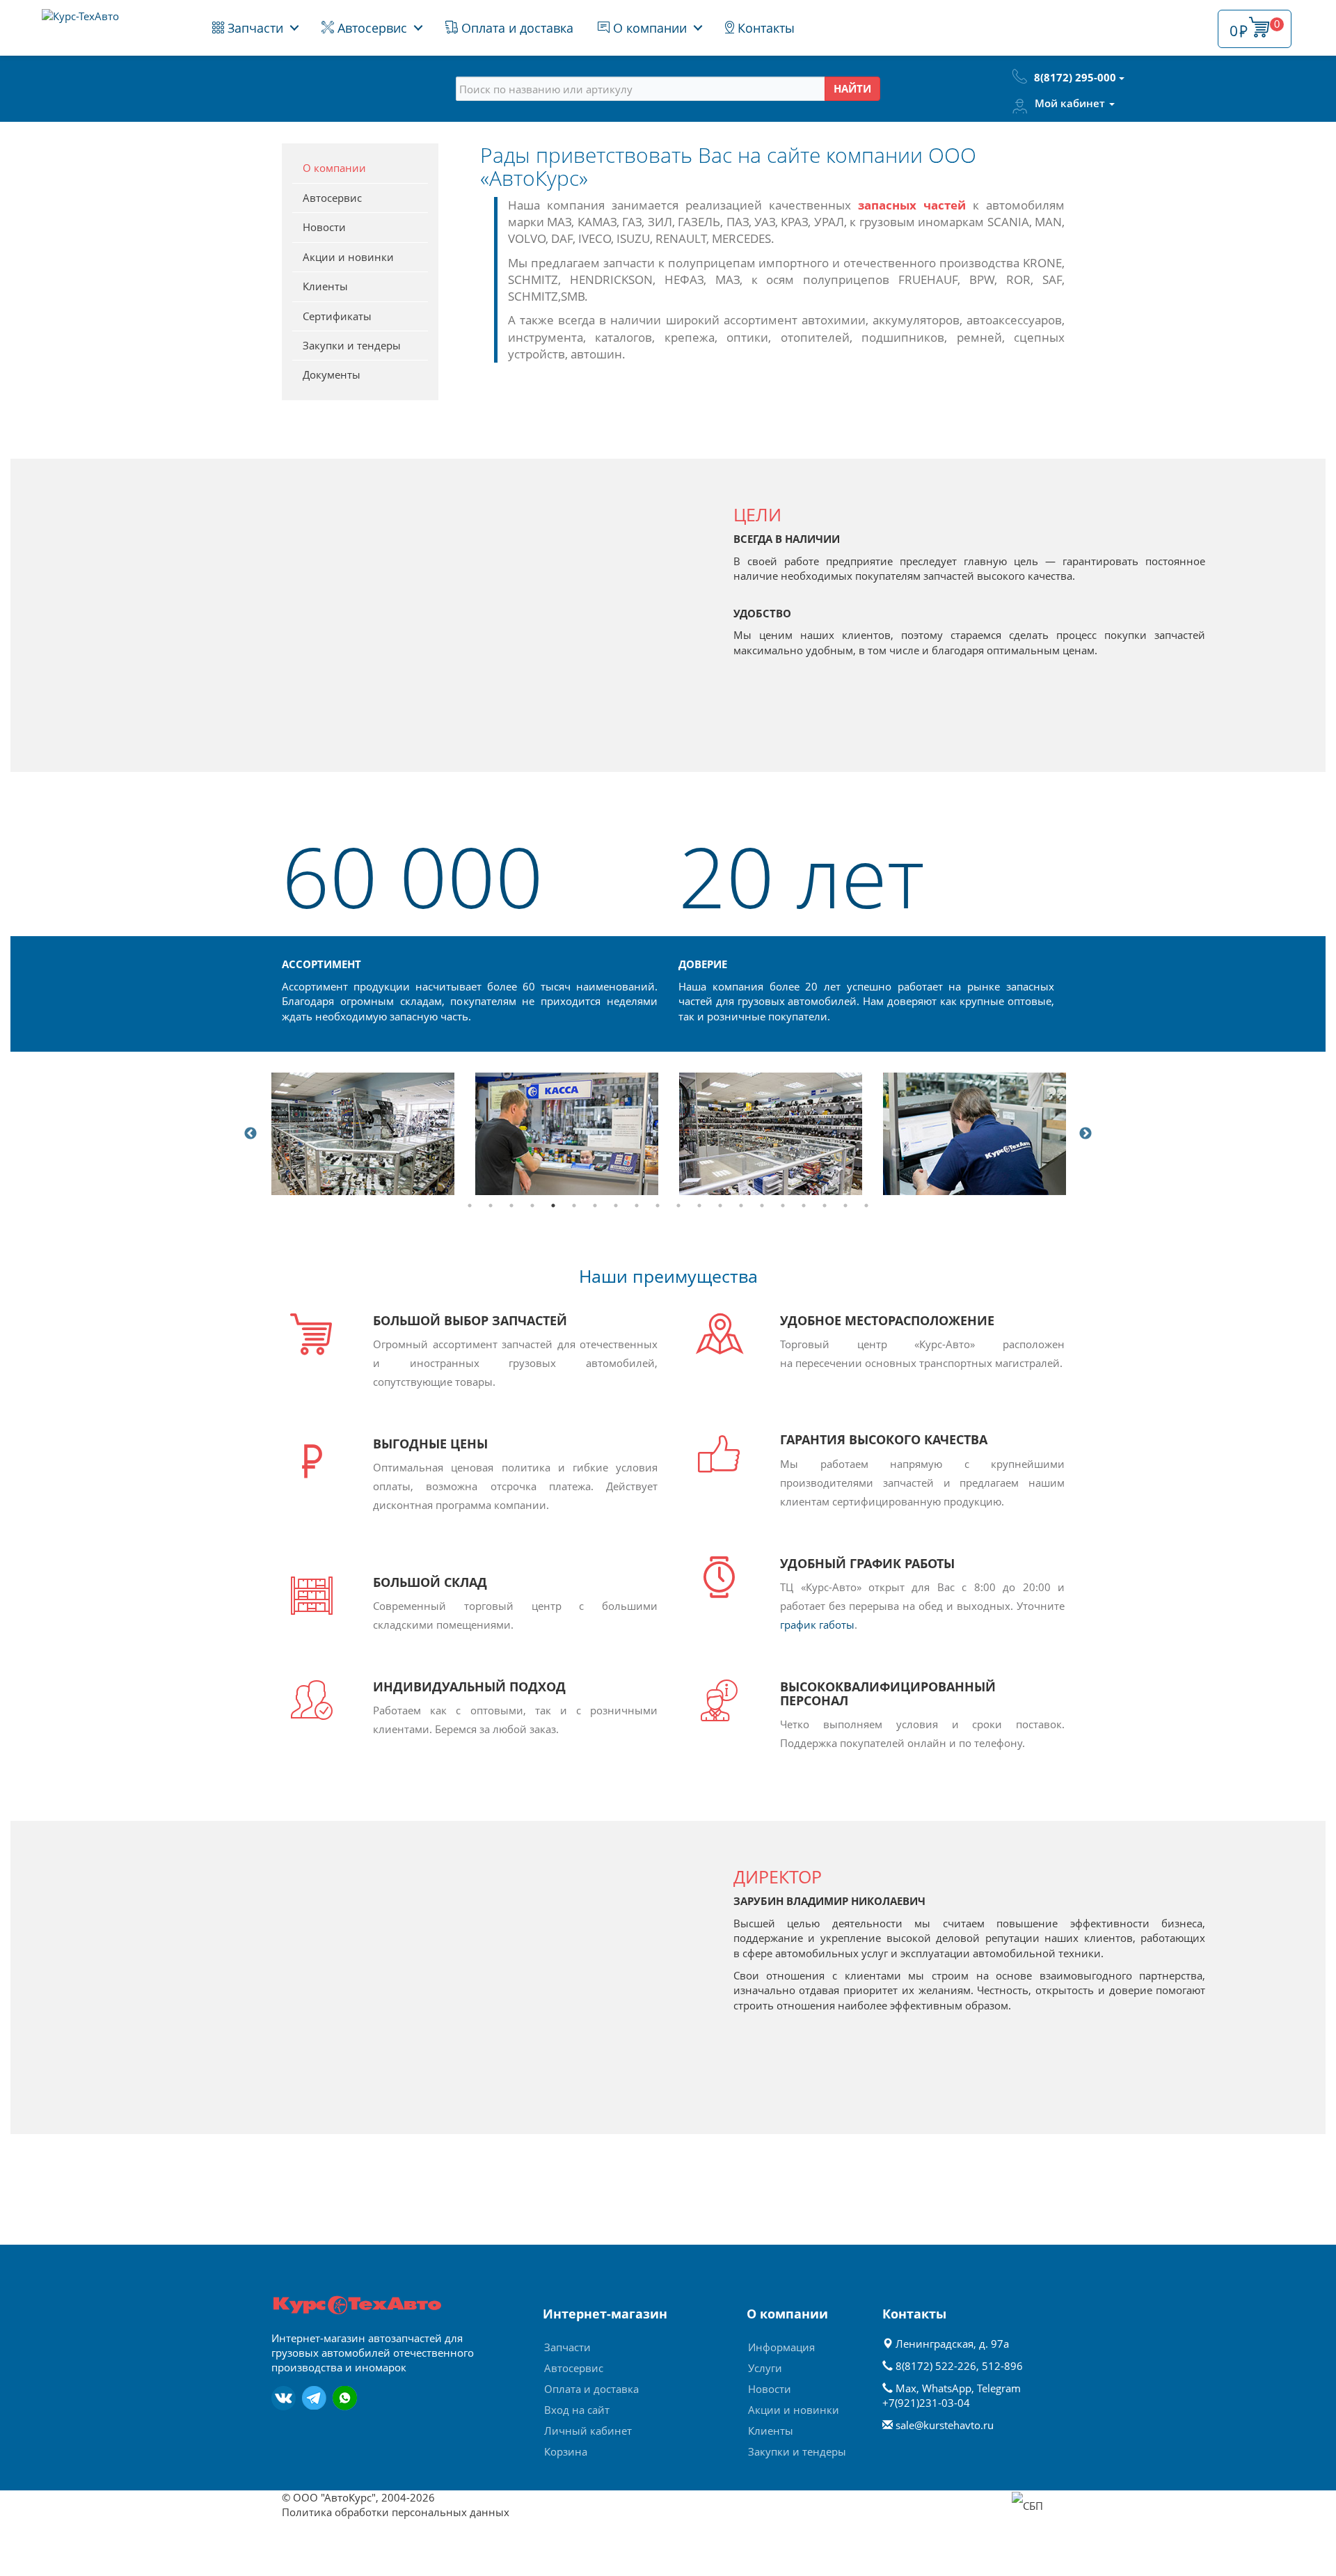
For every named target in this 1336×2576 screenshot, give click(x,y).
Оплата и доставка (516, 28)
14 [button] (741, 1206)
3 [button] (511, 1206)
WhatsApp (947, 2388)
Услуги (765, 2368)
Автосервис (371, 28)
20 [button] (866, 1206)
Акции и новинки (348, 257)
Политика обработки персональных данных (396, 2512)
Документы (332, 374)
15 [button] (762, 1206)
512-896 (1002, 2366)
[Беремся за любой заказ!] (975, 1133)
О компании (648, 28)
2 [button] (491, 1206)
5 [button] (553, 1206)
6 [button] (574, 1206)
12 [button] (699, 1206)
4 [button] (532, 1206)
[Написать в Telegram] (314, 2398)
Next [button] (1085, 1134)
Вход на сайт (577, 2410)
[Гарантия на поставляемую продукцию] (771, 1133)
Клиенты (325, 286)
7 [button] (595, 1206)
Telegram (999, 2388)
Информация (781, 2347)
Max (906, 2388)
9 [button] (637, 1206)
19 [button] (845, 1206)
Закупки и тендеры (352, 345)
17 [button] (804, 1206)
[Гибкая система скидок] (567, 1133)
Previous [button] (250, 1134)
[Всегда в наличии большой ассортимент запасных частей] (363, 1133)
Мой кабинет (1071, 103)
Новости (324, 227)
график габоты (817, 1625)
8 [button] (616, 1206)
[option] (363, 1133)
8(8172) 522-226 (936, 2366)
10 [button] (658, 1206)
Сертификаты (337, 316)
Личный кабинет (588, 2431)
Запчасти (254, 28)
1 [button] (470, 1206)
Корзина (566, 2451)
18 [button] (825, 1206)
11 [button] (678, 1206)
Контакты (764, 28)
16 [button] (783, 1206)
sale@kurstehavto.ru (945, 2425)
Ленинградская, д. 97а (951, 2344)
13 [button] (720, 1206)
